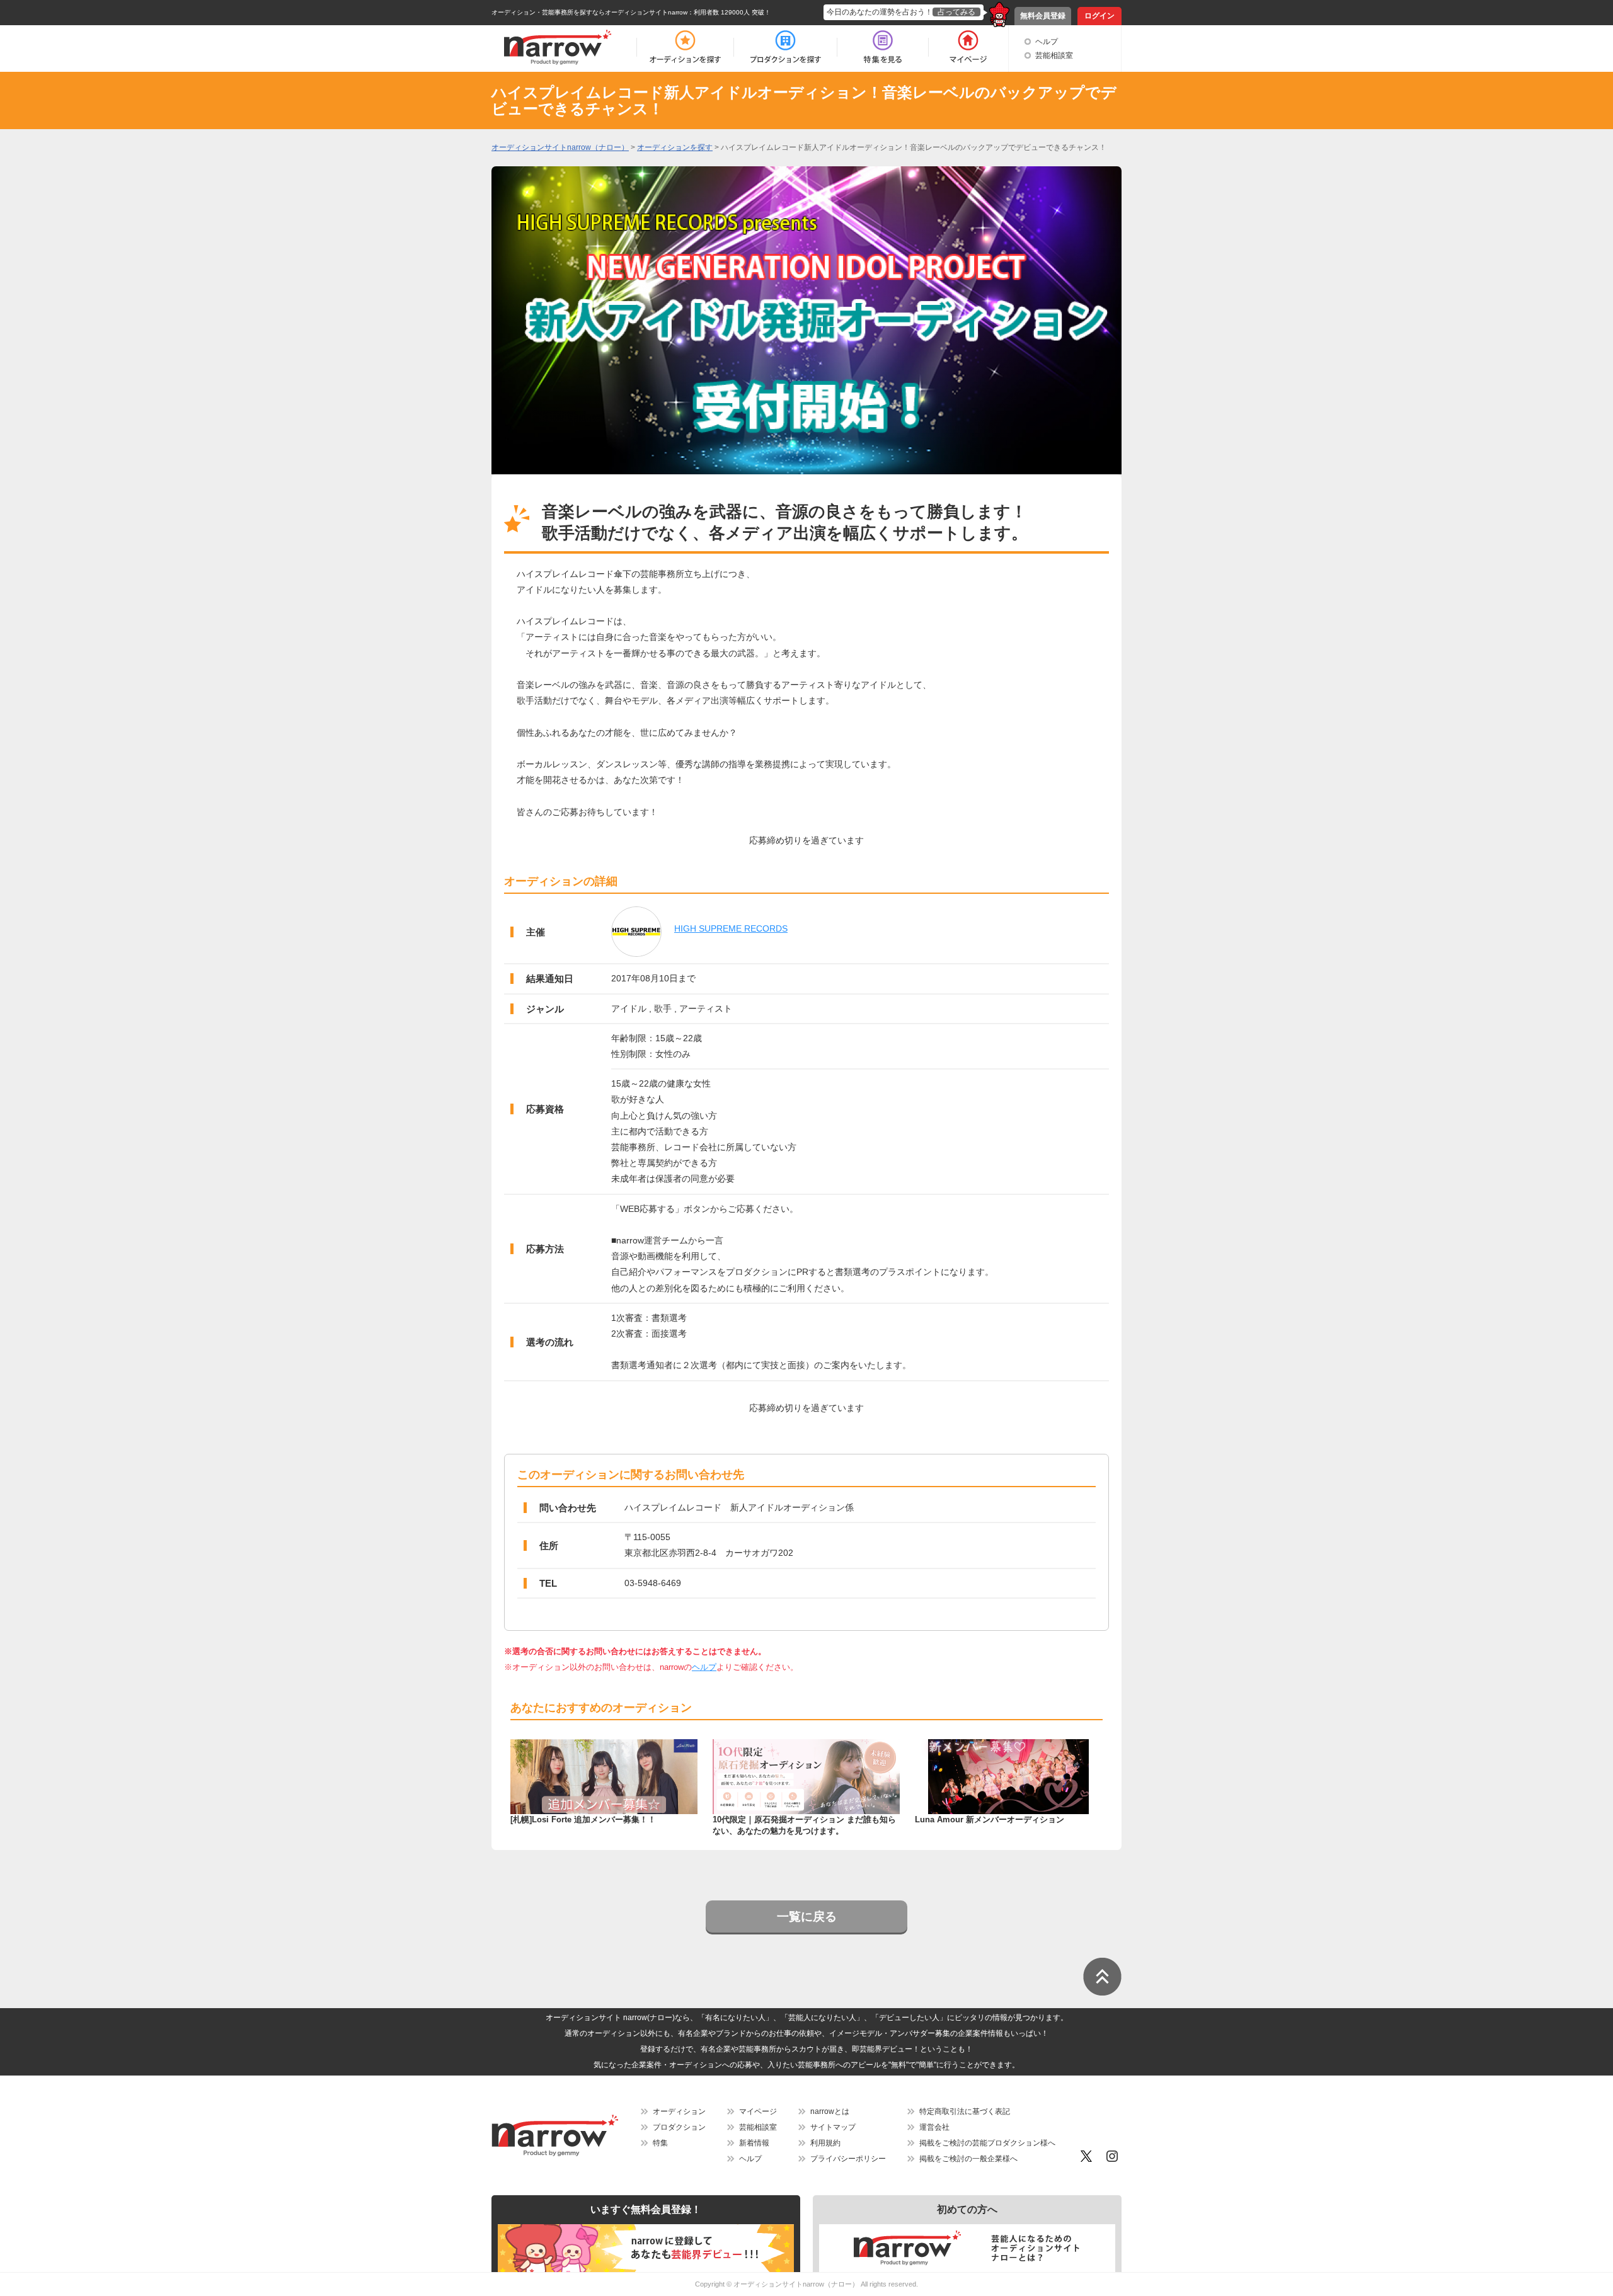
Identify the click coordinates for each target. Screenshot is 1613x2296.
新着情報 (754, 2143)
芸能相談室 (1054, 55)
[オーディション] (685, 47)
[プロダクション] (785, 47)
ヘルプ (1047, 42)
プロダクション (679, 2127)
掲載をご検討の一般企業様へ (968, 2159)
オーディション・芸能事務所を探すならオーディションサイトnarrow (589, 12)
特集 (660, 2143)
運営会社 (934, 2127)
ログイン (1099, 16)
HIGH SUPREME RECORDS (731, 928)
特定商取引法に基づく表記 (965, 2111)
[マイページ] (967, 47)
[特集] (883, 47)
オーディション (679, 2111)
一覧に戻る (807, 1916)
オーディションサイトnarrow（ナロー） (796, 2284)
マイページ (758, 2111)
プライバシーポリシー (848, 2159)
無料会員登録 (1043, 16)
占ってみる (956, 12)
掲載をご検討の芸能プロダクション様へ (987, 2143)
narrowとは (830, 2111)
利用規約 (825, 2143)
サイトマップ (833, 2127)
